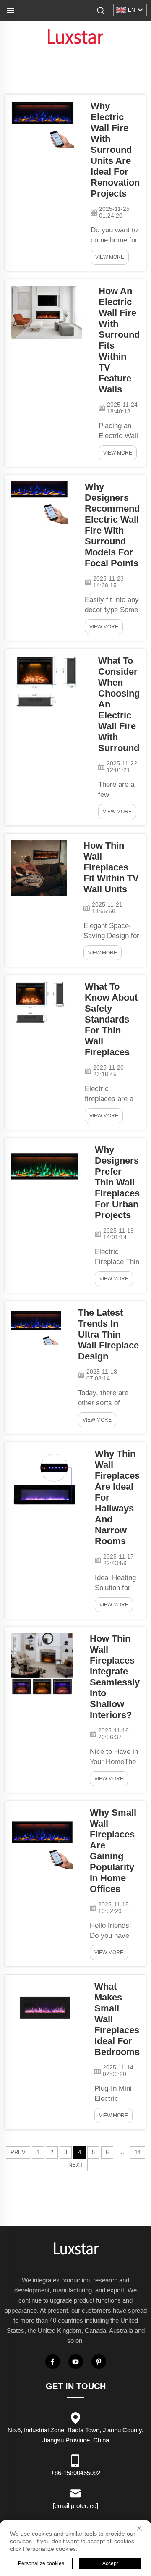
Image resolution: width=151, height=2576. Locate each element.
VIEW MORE (110, 257)
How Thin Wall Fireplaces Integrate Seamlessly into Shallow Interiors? (115, 1677)
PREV (18, 2152)
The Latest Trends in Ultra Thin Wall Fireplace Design (108, 1334)
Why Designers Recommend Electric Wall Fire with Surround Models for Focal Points (112, 525)
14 (138, 2152)
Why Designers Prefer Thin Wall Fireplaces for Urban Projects (117, 1182)
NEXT (76, 2165)
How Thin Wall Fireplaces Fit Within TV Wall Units (111, 867)
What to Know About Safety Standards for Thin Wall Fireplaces (111, 1019)
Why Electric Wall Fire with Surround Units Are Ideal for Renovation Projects (115, 150)
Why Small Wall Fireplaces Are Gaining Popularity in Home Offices (113, 1851)
